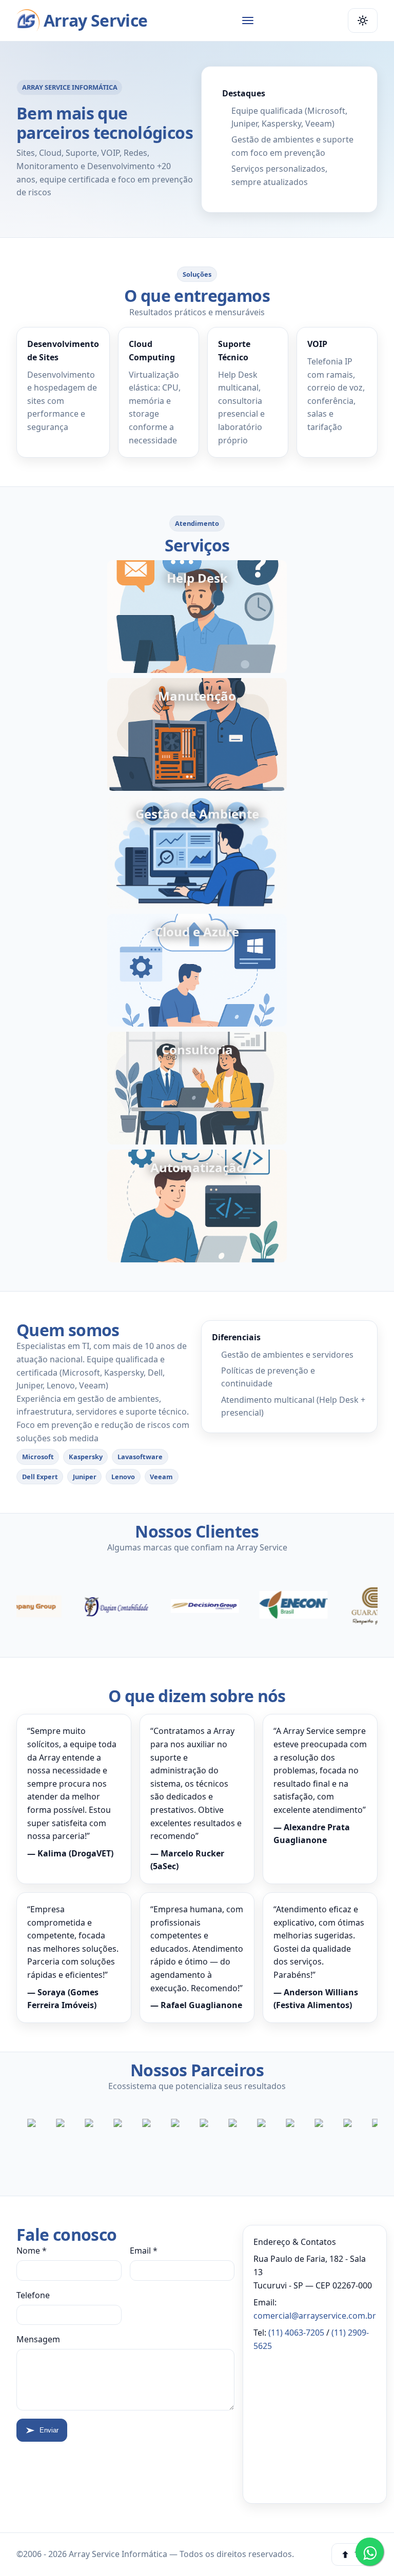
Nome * (32, 2251)
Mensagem (38, 2339)
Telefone (33, 2295)
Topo (362, 2555)
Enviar (49, 2430)
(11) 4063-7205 (296, 2333)
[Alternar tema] (363, 21)
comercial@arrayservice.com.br (315, 2316)
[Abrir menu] (248, 21)
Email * (144, 2251)
